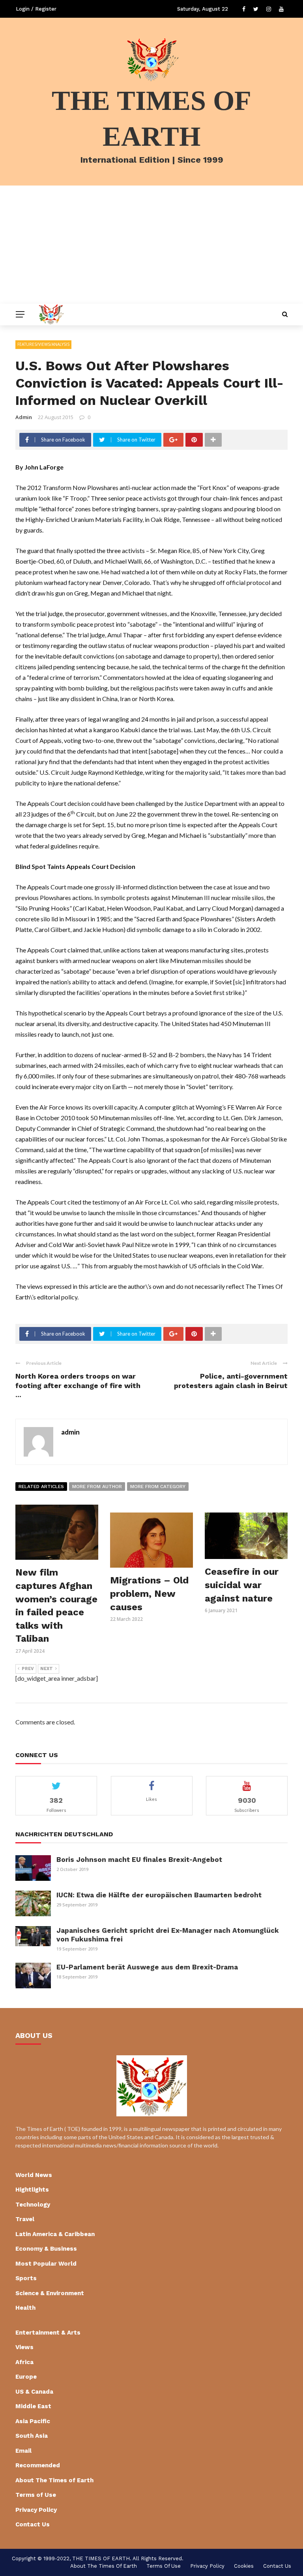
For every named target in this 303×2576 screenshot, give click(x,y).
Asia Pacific (33, 2421)
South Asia (32, 2436)
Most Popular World (46, 2264)
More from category (158, 1487)
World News (34, 2175)
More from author (97, 1487)
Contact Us (33, 2524)
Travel (25, 2219)
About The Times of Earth (54, 2480)
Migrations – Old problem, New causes (149, 1593)
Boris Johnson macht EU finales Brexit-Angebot (139, 1860)
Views (24, 2347)
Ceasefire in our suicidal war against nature (242, 1585)
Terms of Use (36, 2495)
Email (23, 2451)
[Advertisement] (151, 245)
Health (25, 2308)
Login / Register (36, 9)
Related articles (41, 1487)
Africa (24, 2362)
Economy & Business (46, 2249)
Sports (26, 2278)
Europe (26, 2377)
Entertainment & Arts (48, 2333)
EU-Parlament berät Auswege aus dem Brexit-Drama (147, 1967)
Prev (28, 1669)
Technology (33, 2205)
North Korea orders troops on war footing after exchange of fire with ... (78, 1385)
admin (24, 417)
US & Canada (34, 2392)
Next (47, 1669)
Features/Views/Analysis (43, 344)
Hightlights (32, 2190)
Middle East (33, 2406)
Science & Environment (50, 2293)
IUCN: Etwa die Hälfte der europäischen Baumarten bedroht (159, 1895)
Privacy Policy (36, 2510)
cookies (244, 2566)
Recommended (38, 2465)
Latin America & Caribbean (55, 2234)
